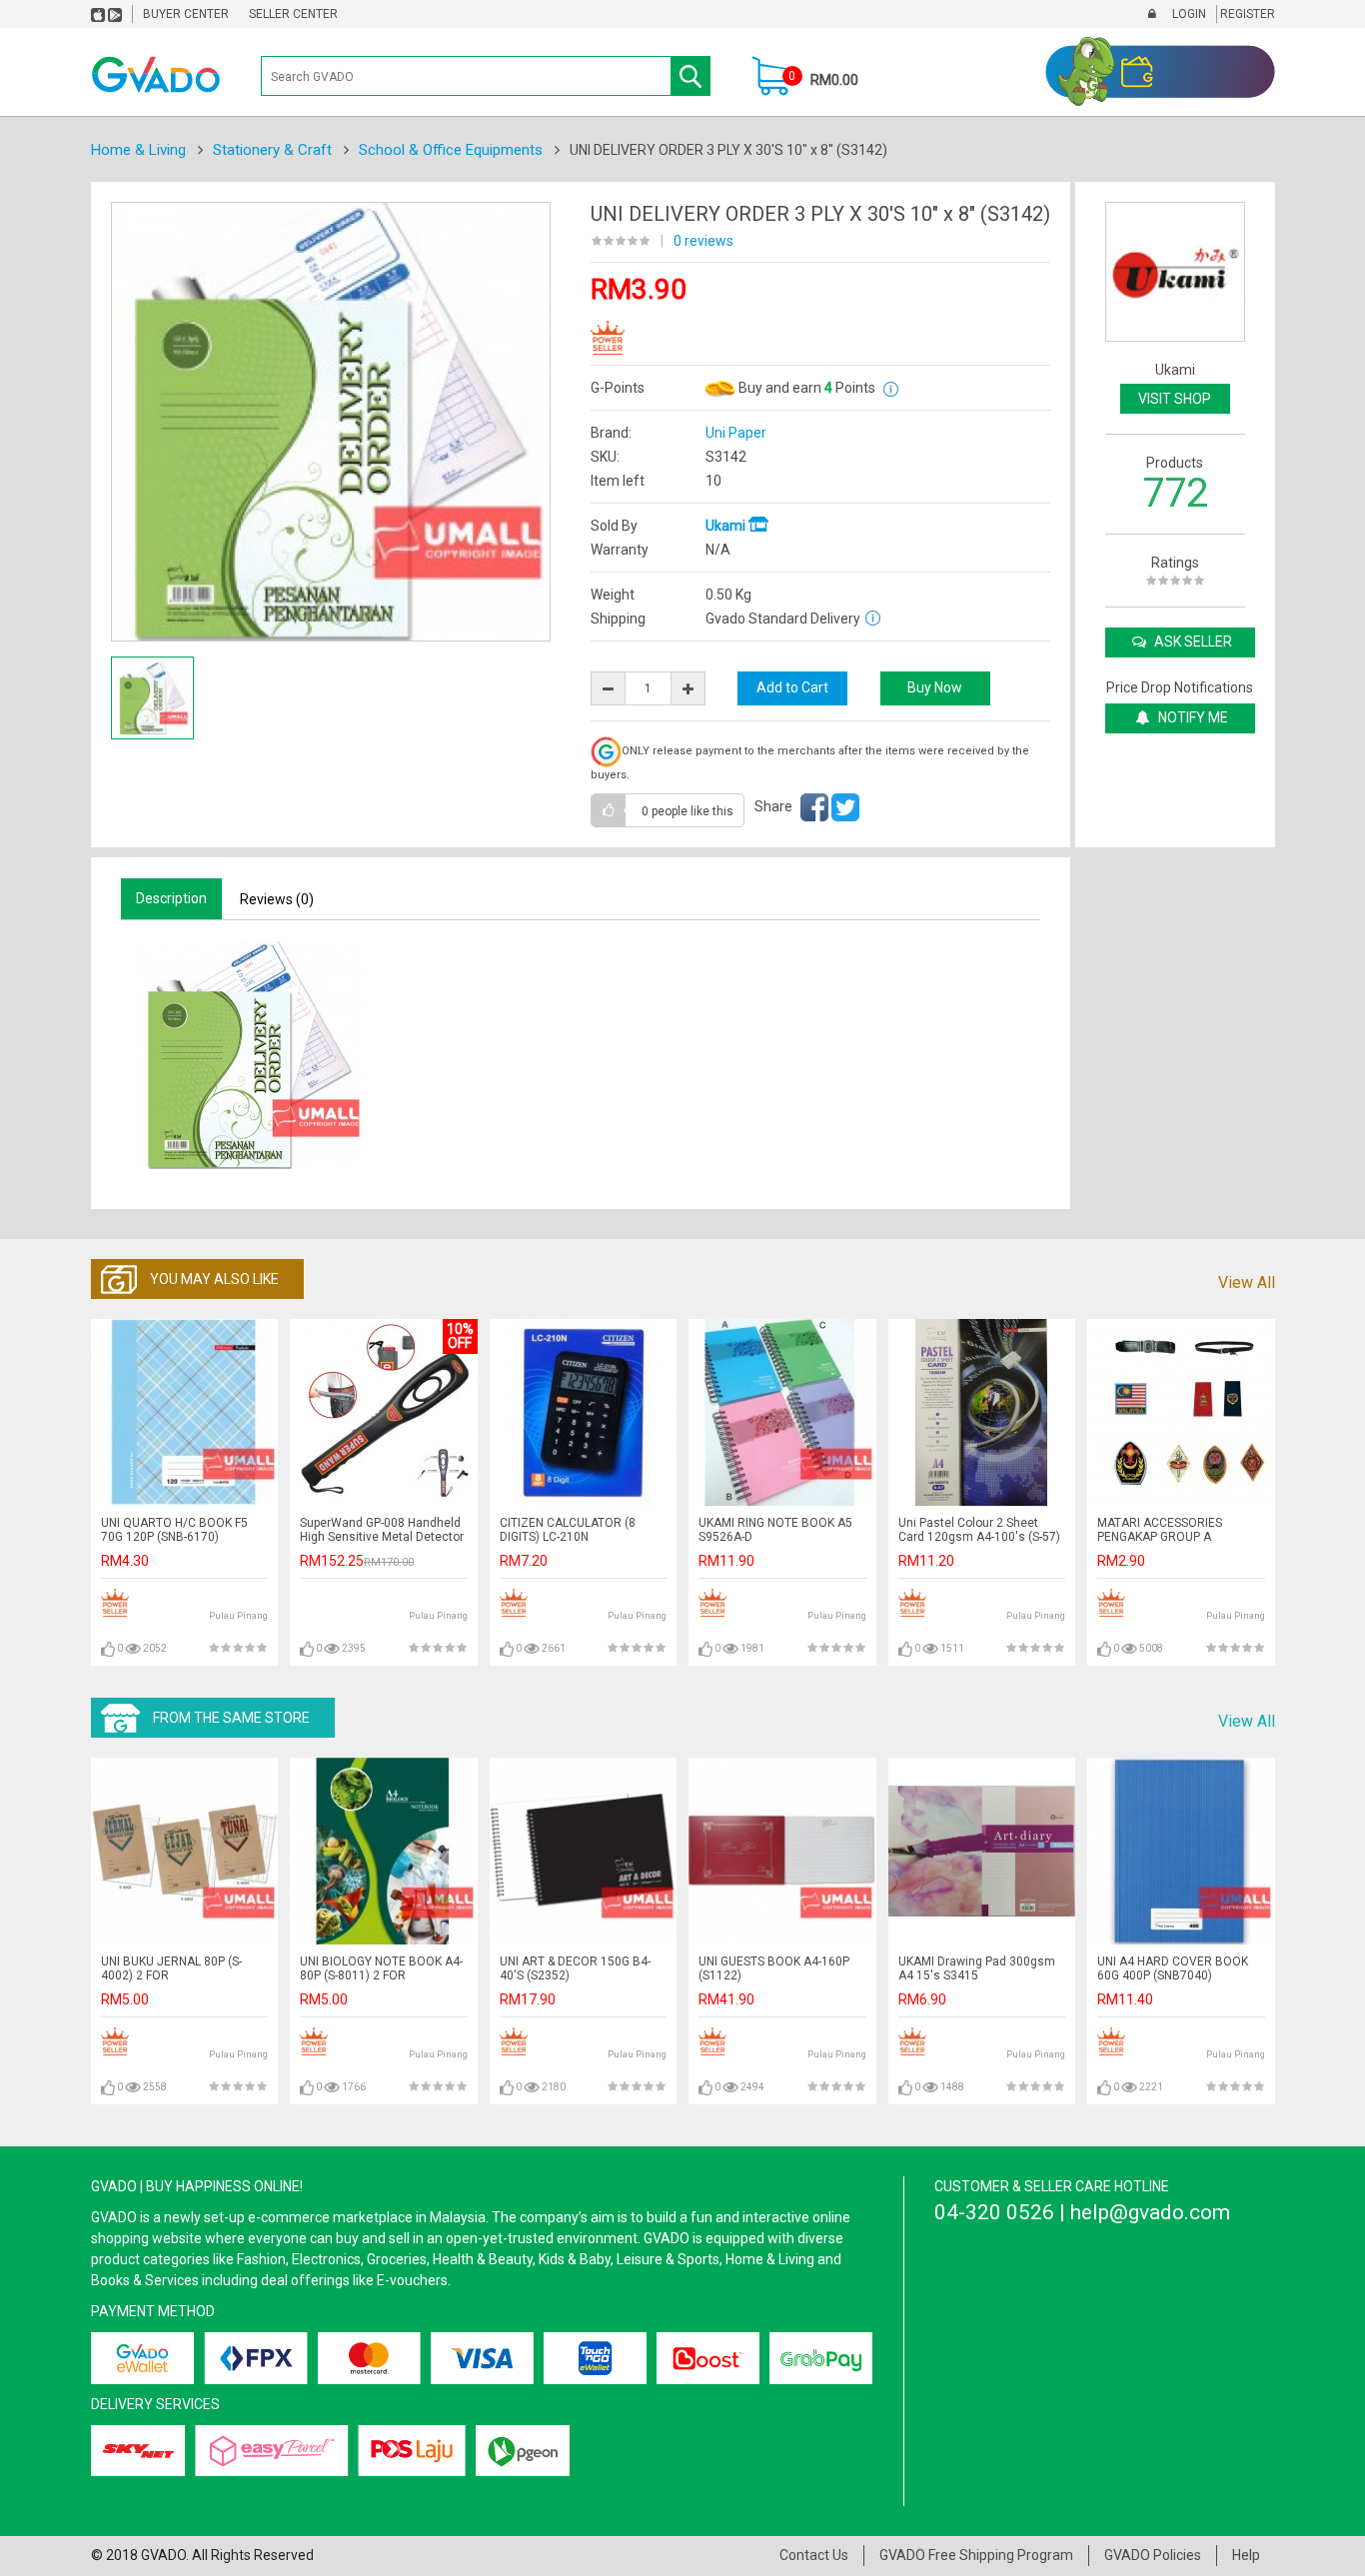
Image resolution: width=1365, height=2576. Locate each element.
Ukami (727, 526)
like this (687, 811)
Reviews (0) (277, 899)
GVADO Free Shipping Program (976, 2555)
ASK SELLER (1192, 642)
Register (1246, 14)
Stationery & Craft (272, 150)
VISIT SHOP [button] (1175, 399)
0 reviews (703, 241)
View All (1247, 1283)
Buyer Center (186, 14)
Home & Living (138, 150)
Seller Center (293, 14)
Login (1188, 14)
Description (171, 898)
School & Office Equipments (451, 150)
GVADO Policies (1153, 2555)
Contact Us (814, 2555)
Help (1246, 2555)
